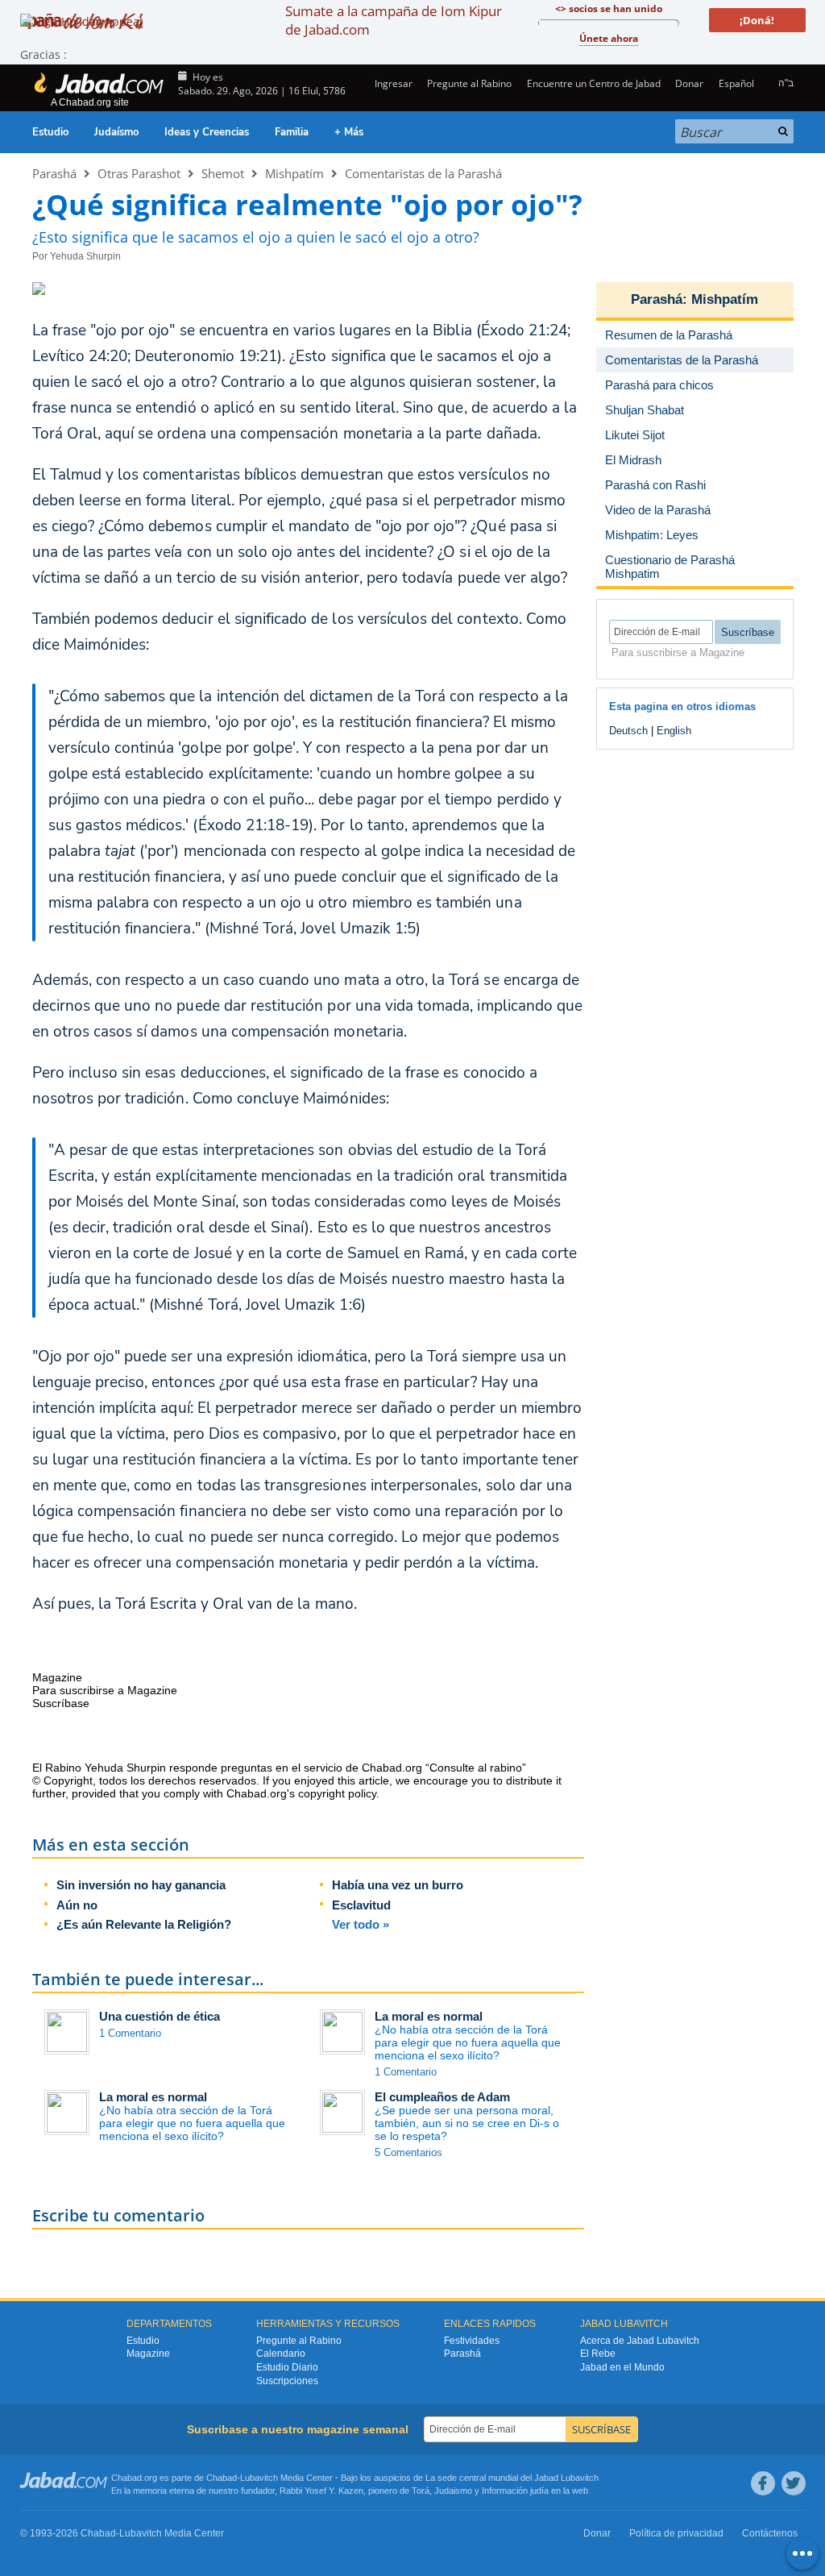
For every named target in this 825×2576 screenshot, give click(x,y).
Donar (689, 83)
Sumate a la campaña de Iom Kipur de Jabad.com (394, 20)
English (674, 731)
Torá (421, 2491)
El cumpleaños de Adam (442, 2097)
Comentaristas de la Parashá (423, 173)
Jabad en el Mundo (622, 2367)
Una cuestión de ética (160, 2016)
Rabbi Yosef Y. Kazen (321, 2491)
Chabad (222, 2478)
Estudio (50, 132)
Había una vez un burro (398, 1885)
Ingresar (392, 83)
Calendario (281, 2354)
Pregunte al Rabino (469, 83)
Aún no (77, 1905)
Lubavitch (259, 2478)
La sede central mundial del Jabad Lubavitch (512, 2478)
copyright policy (337, 1793)
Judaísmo (116, 132)
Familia (292, 132)
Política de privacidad (676, 2533)
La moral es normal (429, 2016)
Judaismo (453, 2491)
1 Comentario (130, 2033)
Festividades (472, 2341)
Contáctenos (770, 2533)
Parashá (54, 173)
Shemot (223, 173)
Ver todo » (361, 1924)
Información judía (516, 2491)
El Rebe (598, 2354)
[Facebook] (763, 2483)
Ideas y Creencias (207, 132)
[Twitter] (794, 2483)
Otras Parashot (139, 173)
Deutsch (628, 731)
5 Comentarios (408, 2152)
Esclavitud (361, 1905)
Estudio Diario (287, 2367)
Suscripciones (287, 2381)
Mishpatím (294, 173)
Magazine (148, 2354)
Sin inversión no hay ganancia (141, 1885)
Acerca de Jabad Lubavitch (640, 2341)
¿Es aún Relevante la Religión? (144, 1924)
